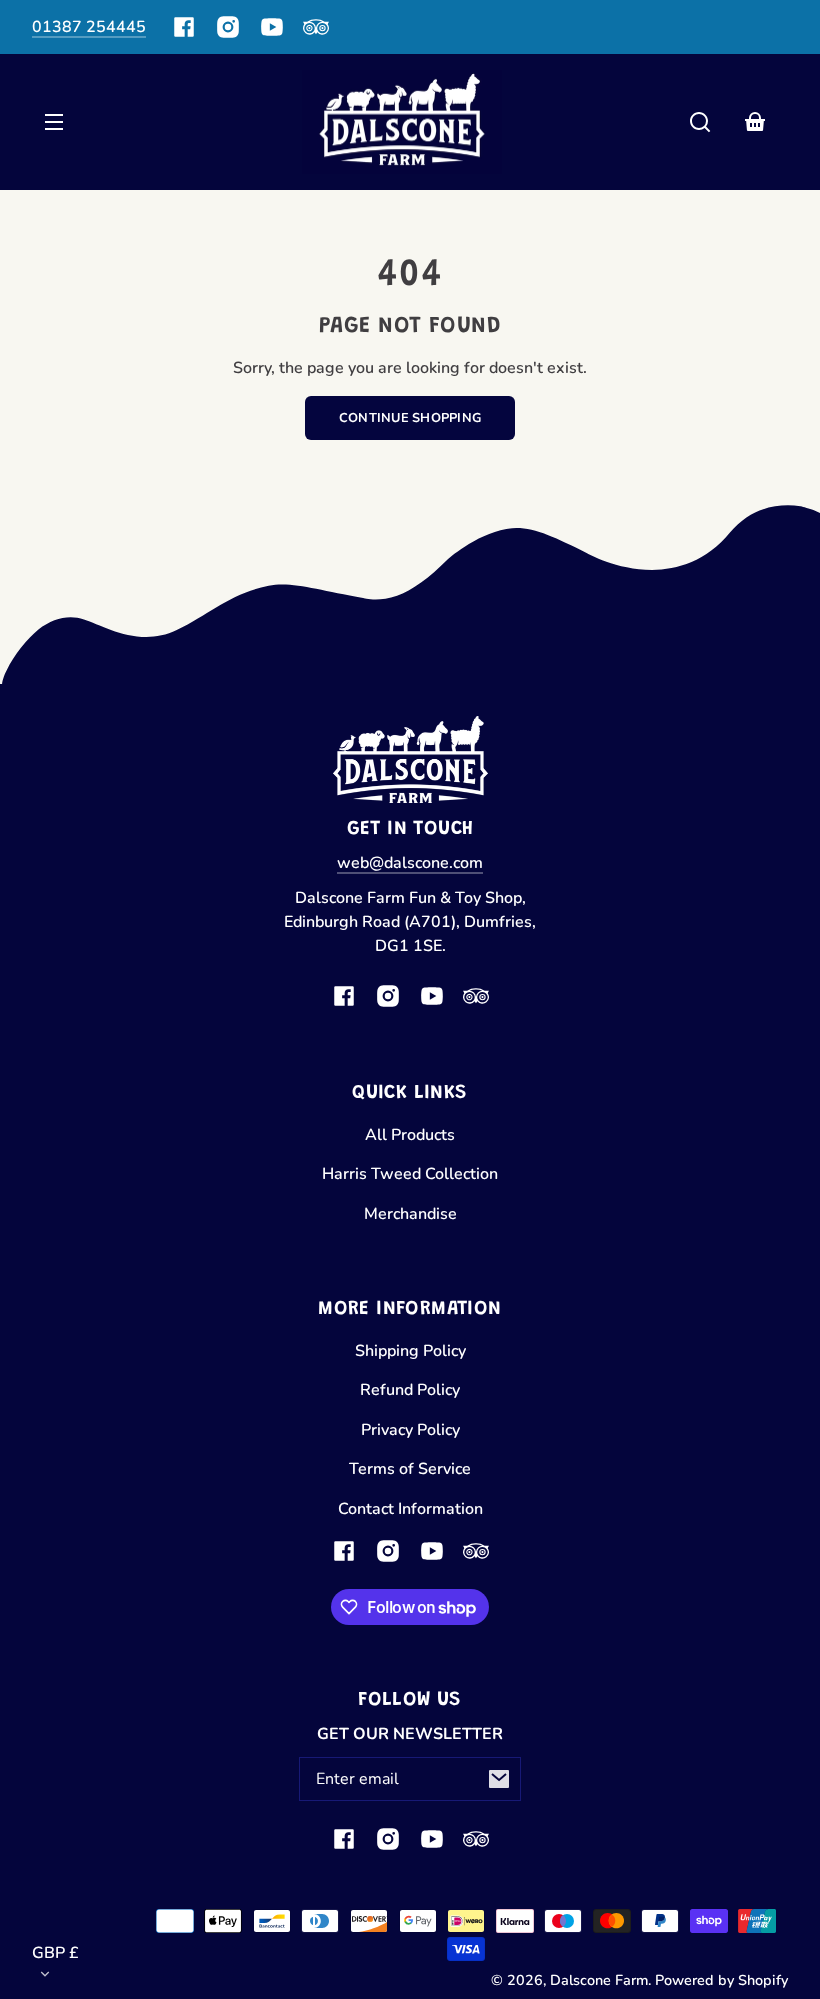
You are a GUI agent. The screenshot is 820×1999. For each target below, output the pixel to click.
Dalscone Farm (599, 1980)
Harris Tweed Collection (410, 1174)
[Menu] (54, 122)
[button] (700, 122)
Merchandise (410, 1214)
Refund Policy (410, 1390)
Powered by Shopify (721, 1980)
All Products (410, 1135)
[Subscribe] (499, 1779)
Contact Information (410, 1509)
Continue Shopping (410, 418)
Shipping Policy (410, 1351)
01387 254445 (89, 27)
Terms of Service (410, 1469)
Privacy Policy (410, 1430)
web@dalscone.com (410, 863)
